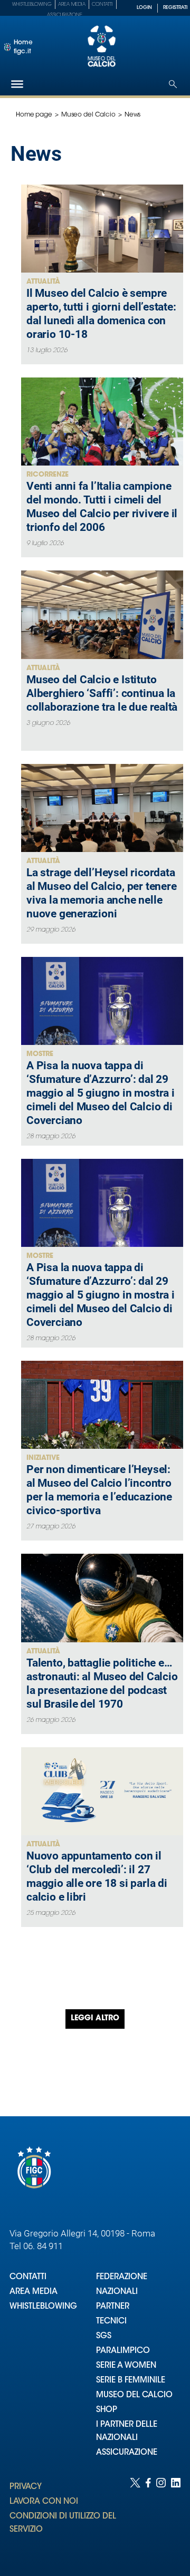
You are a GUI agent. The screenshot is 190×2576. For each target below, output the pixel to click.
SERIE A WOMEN (126, 2366)
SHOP (107, 2410)
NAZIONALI (117, 2292)
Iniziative (43, 1458)
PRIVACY (26, 2487)
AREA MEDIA (34, 2292)
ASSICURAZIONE (127, 2453)
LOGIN (144, 8)
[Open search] (173, 84)
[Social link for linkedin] (176, 2516)
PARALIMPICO (123, 2351)
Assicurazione (65, 15)
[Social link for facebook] (148, 2516)
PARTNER (113, 2307)
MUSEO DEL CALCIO (134, 2395)
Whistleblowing (32, 4)
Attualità (43, 282)
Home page (34, 115)
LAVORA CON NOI (44, 2502)
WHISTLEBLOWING (43, 2307)
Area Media (72, 4)
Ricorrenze (47, 475)
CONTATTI (28, 2277)
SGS (104, 2336)
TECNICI (111, 2322)
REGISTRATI (175, 8)
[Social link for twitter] (135, 2516)
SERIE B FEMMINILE (131, 2381)
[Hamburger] (17, 84)
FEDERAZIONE (122, 2277)
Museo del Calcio (88, 115)
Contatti (102, 4)
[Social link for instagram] (161, 2516)
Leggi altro (95, 2019)
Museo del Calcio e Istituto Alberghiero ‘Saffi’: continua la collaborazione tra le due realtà (102, 693)
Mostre (40, 1054)
